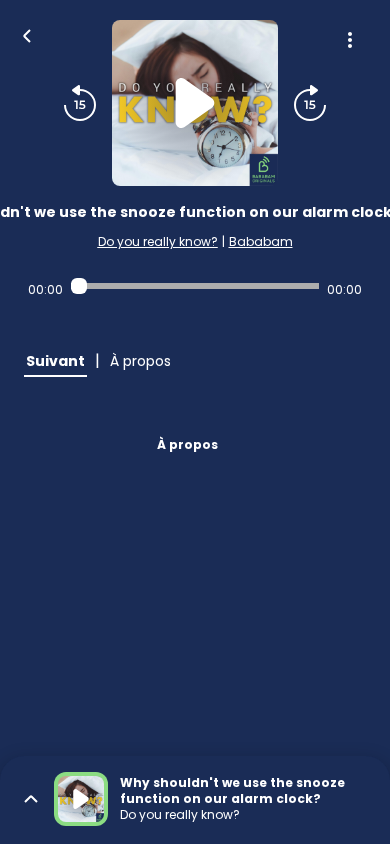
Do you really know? (158, 241)
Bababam (261, 241)
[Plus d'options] (350, 40)
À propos (187, 444)
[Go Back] (27, 34)
